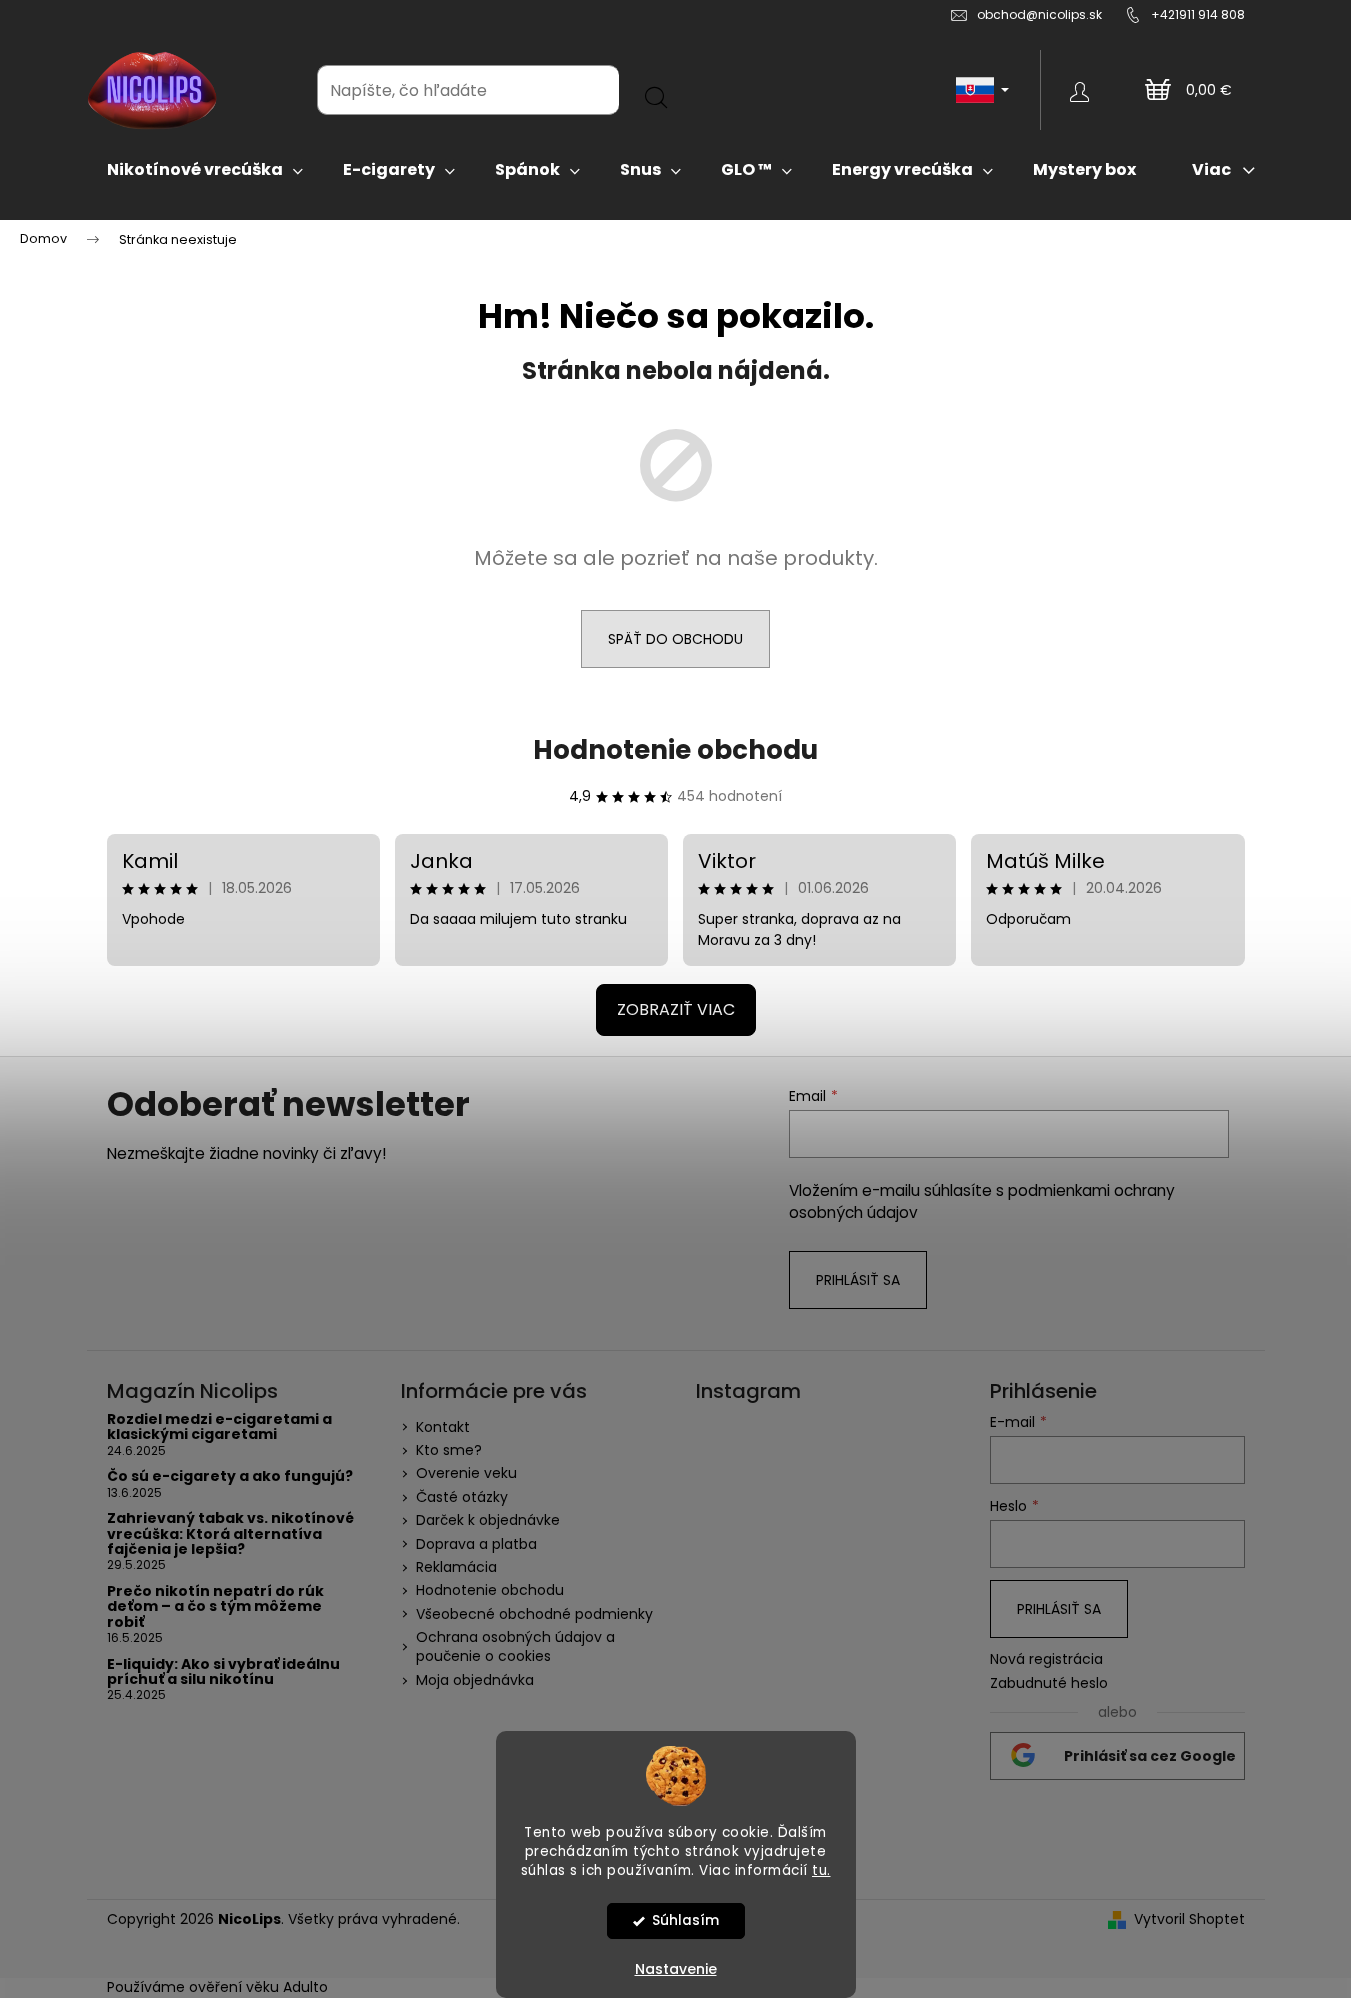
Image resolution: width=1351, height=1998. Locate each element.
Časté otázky (462, 1497)
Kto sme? (449, 1450)
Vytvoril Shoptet (1189, 1919)
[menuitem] (205, 170)
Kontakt (443, 1427)
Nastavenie (676, 1969)
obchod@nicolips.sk (1039, 14)
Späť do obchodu (675, 639)
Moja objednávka (475, 1680)
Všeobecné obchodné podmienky (534, 1614)
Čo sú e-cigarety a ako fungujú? (230, 1476)
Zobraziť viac (676, 1009)
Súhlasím (685, 1920)
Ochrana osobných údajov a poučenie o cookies (515, 1646)
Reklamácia (456, 1567)
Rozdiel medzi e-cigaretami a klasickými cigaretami (219, 1427)
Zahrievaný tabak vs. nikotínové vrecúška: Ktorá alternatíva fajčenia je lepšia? (230, 1534)
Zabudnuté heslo (1049, 1683)
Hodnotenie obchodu (675, 750)
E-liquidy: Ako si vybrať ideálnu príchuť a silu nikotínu (223, 1672)
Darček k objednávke (488, 1520)
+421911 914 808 (1198, 14)
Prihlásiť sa (858, 1280)
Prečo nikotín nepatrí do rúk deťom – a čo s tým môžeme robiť (215, 1607)
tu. (821, 1869)
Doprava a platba (476, 1544)
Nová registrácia (1046, 1659)
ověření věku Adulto (258, 1987)
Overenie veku (466, 1473)
